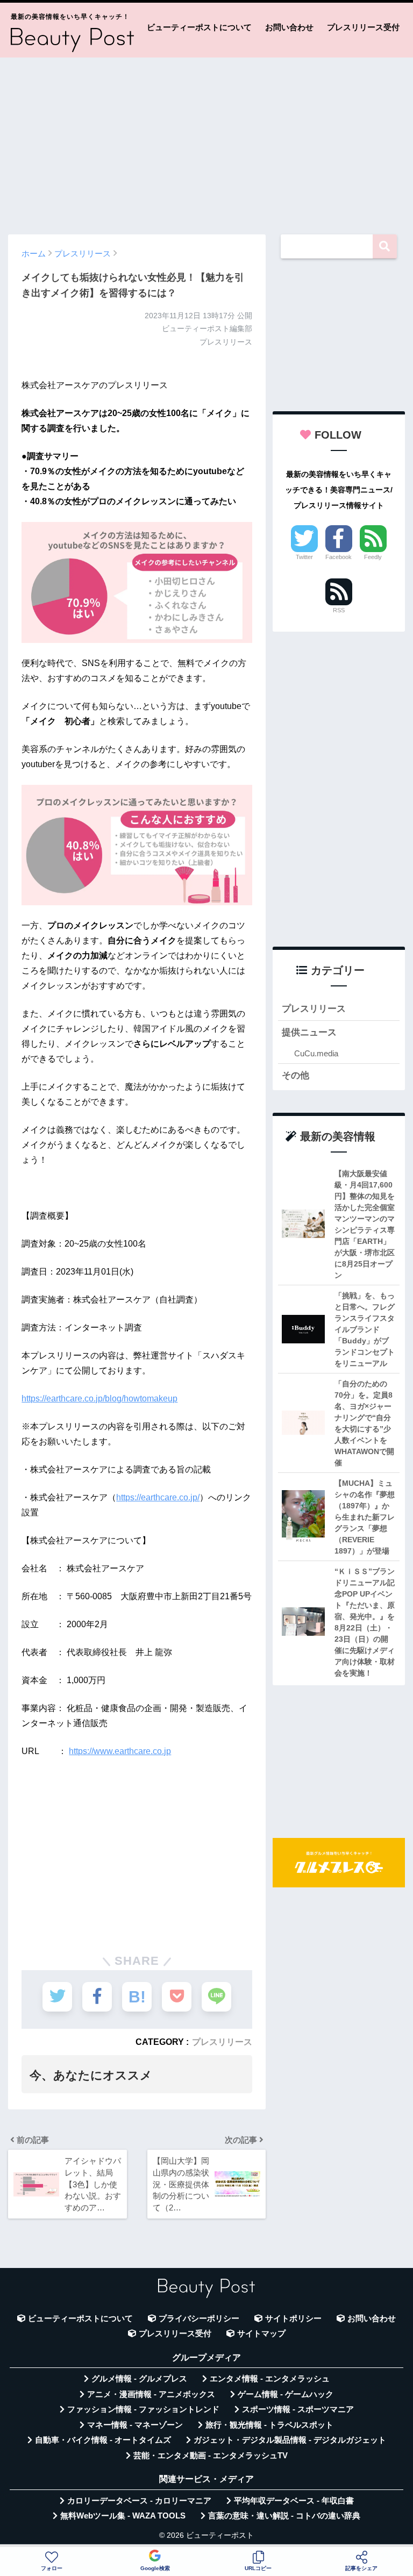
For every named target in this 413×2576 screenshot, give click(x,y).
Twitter (304, 557)
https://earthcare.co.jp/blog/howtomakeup (99, 1398)
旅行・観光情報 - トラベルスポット (269, 2425)
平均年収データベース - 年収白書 (294, 2501)
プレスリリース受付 (363, 27)
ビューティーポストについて (199, 27)
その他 (295, 1075)
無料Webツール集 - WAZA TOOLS (123, 2516)
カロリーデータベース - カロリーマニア (139, 2501)
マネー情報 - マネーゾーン (135, 2425)
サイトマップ (261, 2334)
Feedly (373, 557)
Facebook (339, 557)
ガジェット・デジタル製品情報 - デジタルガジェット (290, 2440)
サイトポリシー (293, 2319)
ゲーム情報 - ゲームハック (286, 2394)
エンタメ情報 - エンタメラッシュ (270, 2379)
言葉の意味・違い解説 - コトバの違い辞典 (284, 2516)
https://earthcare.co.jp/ (158, 1497)
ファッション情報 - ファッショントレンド (143, 2409)
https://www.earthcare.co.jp (120, 1751)
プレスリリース (222, 2042)
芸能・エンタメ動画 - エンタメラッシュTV (211, 2456)
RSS (339, 610)
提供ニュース (309, 1032)
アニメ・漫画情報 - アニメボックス (151, 2394)
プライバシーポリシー (199, 2319)
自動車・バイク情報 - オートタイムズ (103, 2440)
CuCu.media (316, 1053)
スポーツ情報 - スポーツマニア (298, 2409)
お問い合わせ (289, 27)
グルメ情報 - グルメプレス (139, 2379)
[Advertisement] (206, 141)
